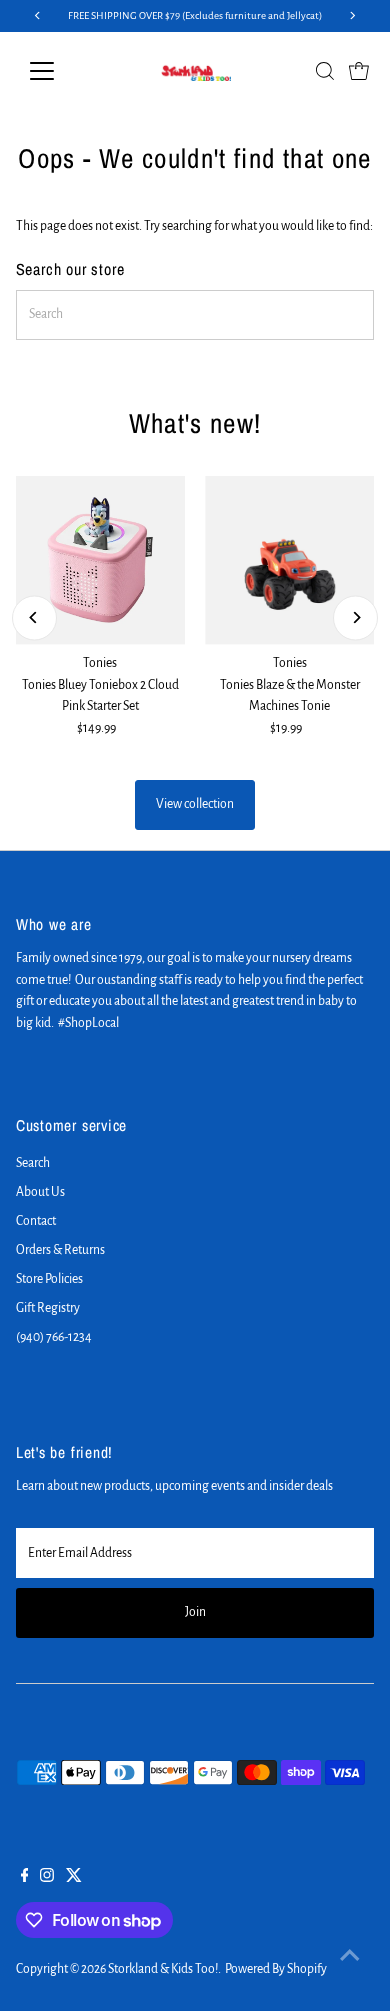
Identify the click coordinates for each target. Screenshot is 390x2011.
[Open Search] (325, 71)
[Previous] (34, 617)
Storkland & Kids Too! (163, 1969)
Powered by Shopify (276, 1969)
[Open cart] (359, 71)
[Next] (355, 617)
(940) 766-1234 (54, 1337)
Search (33, 1163)
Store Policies (49, 1279)
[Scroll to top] (350, 1956)
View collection (195, 804)
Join (195, 1612)
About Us (40, 1192)
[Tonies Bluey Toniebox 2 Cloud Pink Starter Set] (100, 560)
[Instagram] (47, 1878)
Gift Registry (48, 1308)
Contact (36, 1221)
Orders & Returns (60, 1250)
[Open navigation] (58, 71)
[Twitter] (74, 1878)
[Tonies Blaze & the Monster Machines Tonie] (289, 560)
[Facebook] (25, 1878)
